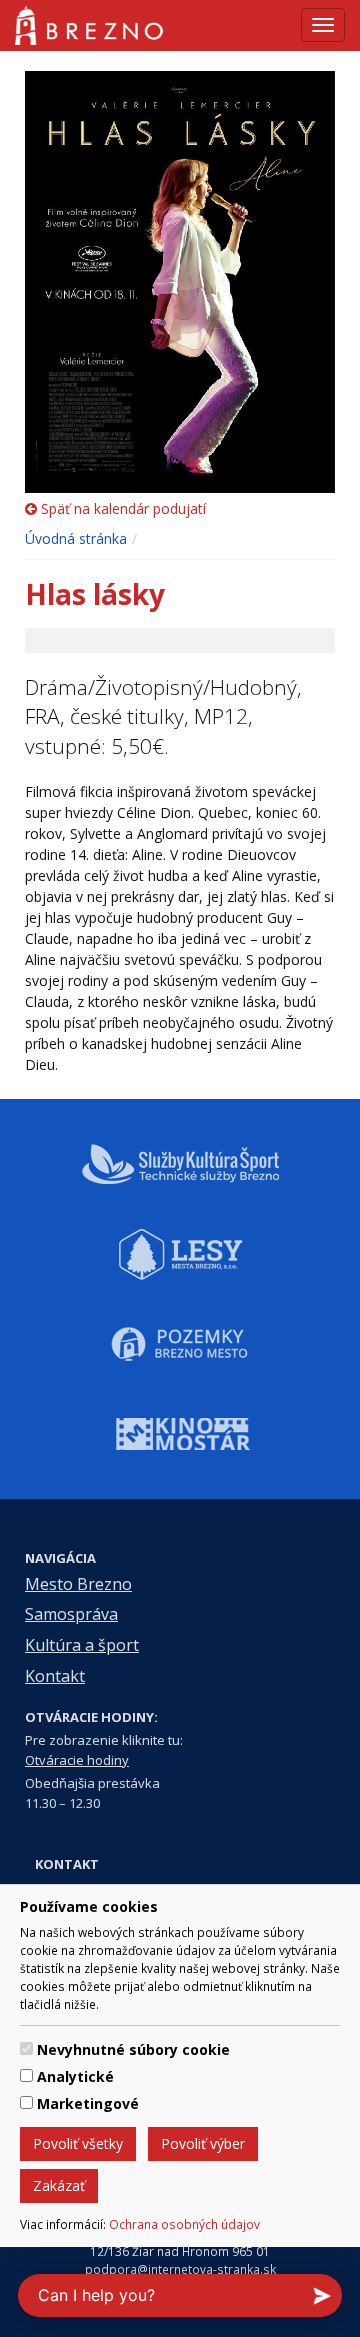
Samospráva (71, 1614)
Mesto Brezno (78, 1584)
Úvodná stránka (76, 538)
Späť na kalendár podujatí (121, 508)
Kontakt (55, 1676)
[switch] (26, 2048)
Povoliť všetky (78, 2143)
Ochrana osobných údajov (184, 2224)
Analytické (75, 2076)
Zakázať (59, 2185)
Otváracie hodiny (77, 1760)
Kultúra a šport (82, 1645)
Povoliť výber (203, 2143)
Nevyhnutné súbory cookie (133, 2049)
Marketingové (88, 2103)
